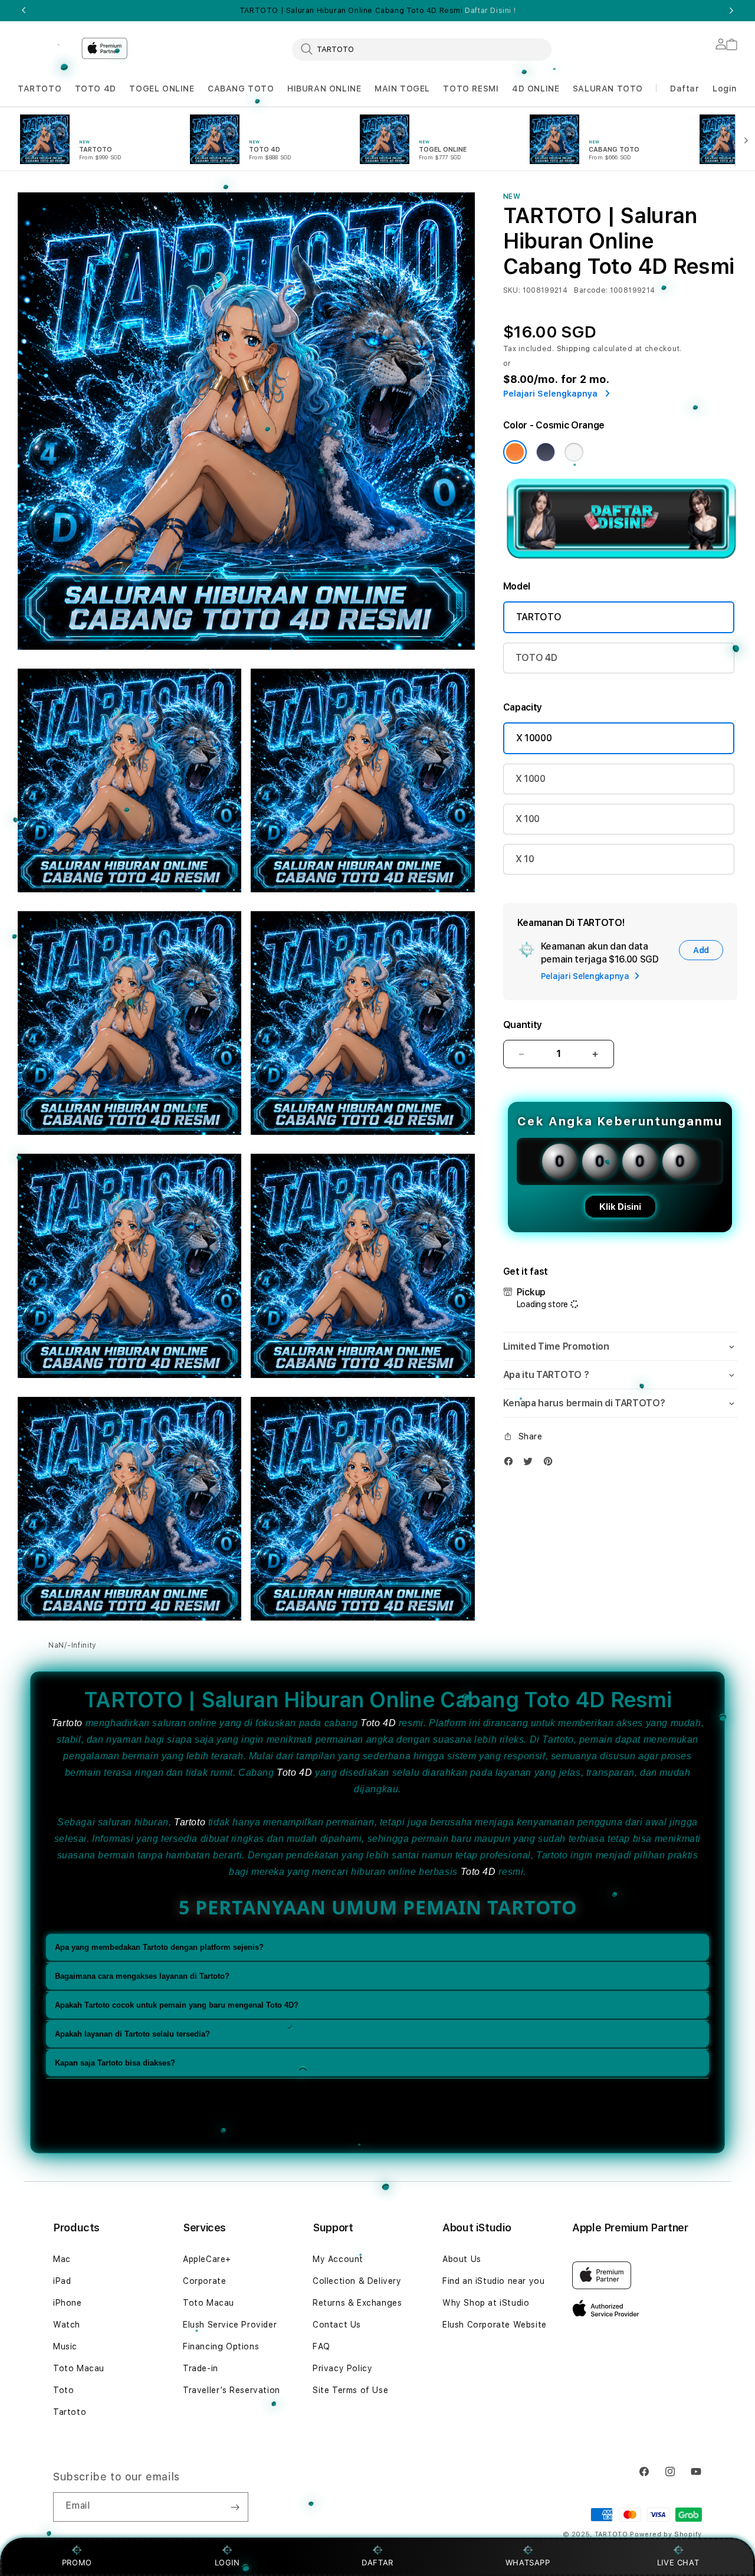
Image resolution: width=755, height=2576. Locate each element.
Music (65, 2346)
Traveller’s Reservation (232, 2390)
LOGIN (227, 2562)
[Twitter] (531, 1464)
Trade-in (201, 2368)
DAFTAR (377, 2562)
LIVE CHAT (678, 2562)
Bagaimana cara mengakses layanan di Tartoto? (142, 1977)
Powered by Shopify (666, 2534)
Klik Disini (620, 1207)
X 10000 (534, 738)
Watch (67, 2325)
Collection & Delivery (357, 2281)
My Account (338, 2259)
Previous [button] (24, 11)
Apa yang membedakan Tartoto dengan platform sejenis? (159, 1948)
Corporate (204, 2281)
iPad (62, 2281)
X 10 (525, 859)
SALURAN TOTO (608, 89)
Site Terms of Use (350, 2390)
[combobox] (422, 49)
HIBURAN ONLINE (324, 89)
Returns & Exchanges (357, 2303)
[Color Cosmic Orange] (515, 452)
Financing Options (221, 2346)
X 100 (528, 819)
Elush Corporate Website (495, 2325)
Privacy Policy (342, 2368)
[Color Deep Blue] (546, 452)
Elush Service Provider (230, 2325)
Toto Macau (79, 2368)
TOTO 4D (96, 89)
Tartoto (67, 1723)
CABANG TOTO (241, 89)
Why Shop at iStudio (486, 2303)
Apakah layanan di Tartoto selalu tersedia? (132, 2035)
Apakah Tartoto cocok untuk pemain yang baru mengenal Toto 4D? (177, 2006)
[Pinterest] (551, 1464)
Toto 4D (378, 1723)
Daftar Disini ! (490, 11)
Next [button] (731, 11)
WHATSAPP (528, 2562)
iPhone (68, 2303)
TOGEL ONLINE (162, 89)
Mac (62, 2259)
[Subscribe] (235, 2507)
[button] (40, 89)
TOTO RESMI (471, 89)
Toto (63, 2390)
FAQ (321, 2346)
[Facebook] (511, 1464)
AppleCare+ (207, 2259)
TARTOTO (40, 89)
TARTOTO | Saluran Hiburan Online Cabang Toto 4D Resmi (377, 11)
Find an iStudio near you (493, 2281)
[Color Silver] (574, 452)
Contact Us (337, 2325)
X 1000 (531, 779)
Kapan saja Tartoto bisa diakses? (115, 2063)
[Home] (45, 45)
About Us (462, 2259)
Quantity (523, 1025)
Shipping (574, 349)
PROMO (77, 2562)
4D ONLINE (536, 89)
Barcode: (591, 290)
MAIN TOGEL (402, 89)
